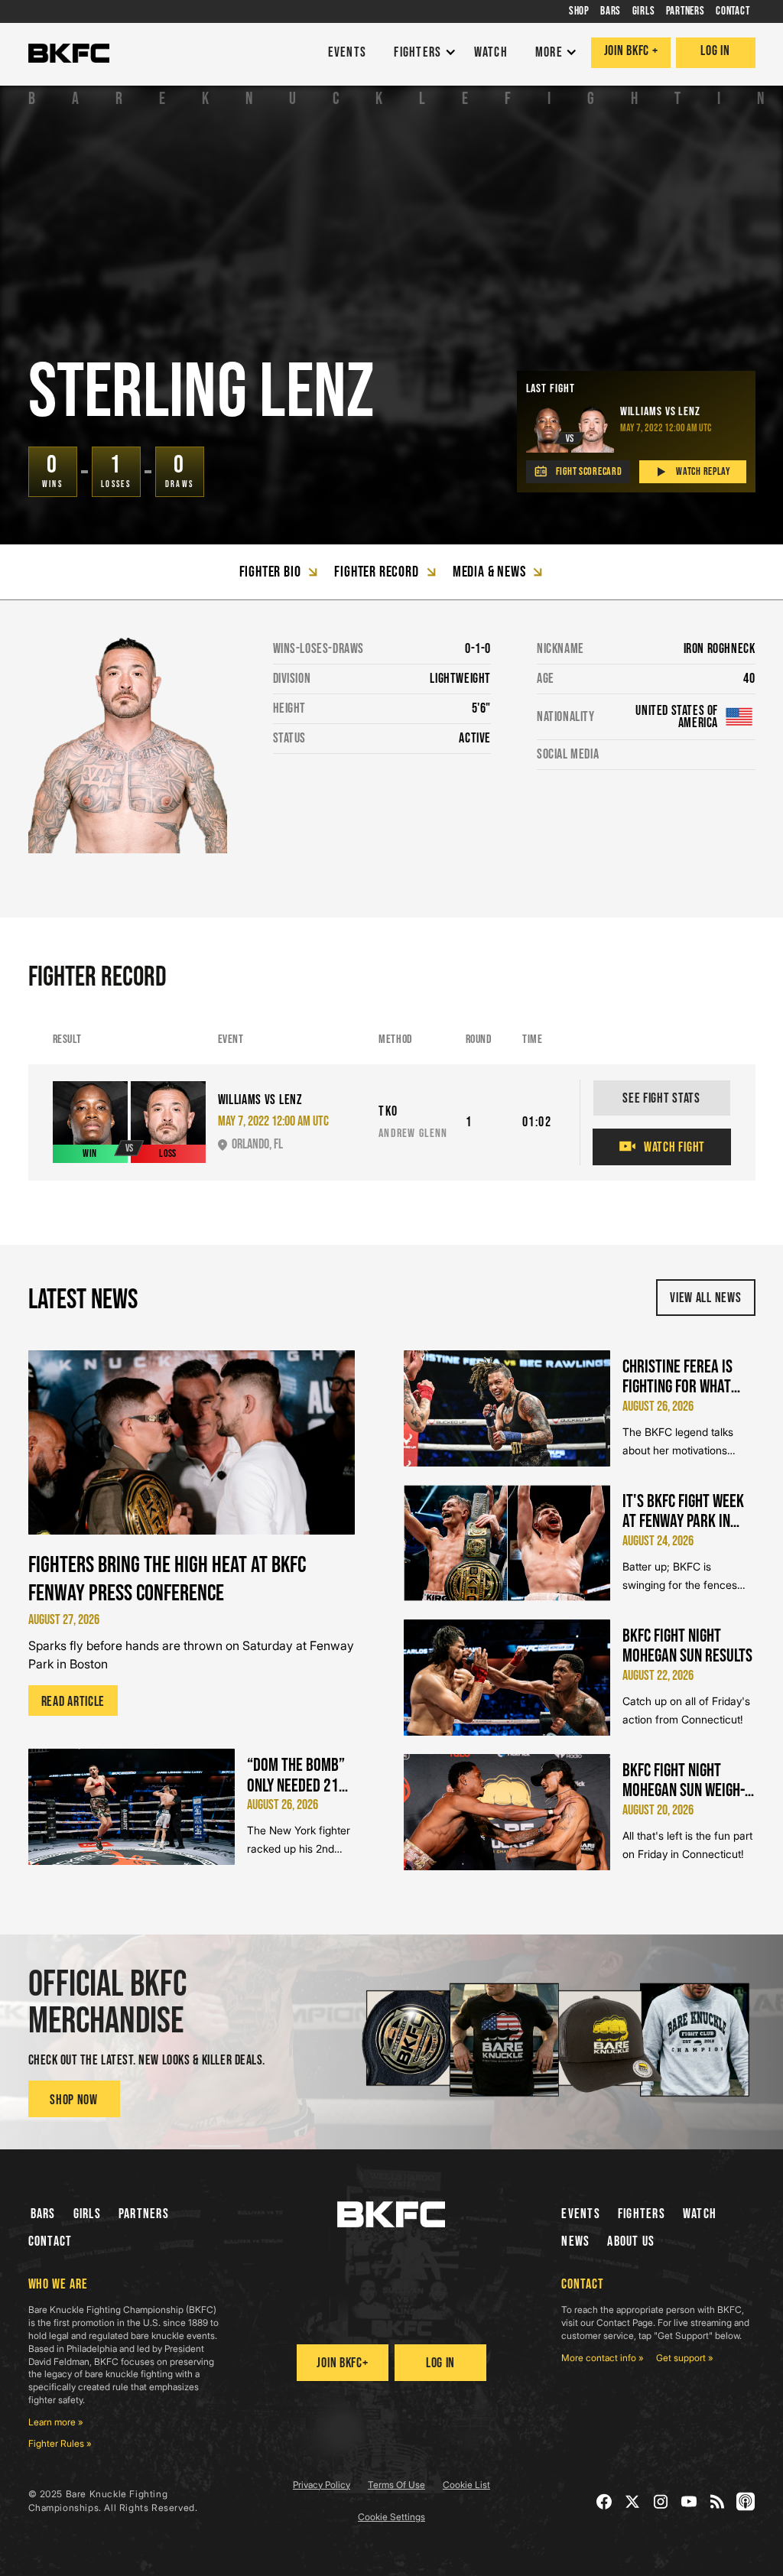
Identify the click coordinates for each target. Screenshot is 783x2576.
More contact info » (603, 2358)
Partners (144, 2214)
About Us (631, 2241)
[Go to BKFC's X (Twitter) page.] (633, 2501)
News (575, 2241)
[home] (69, 54)
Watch (700, 2214)
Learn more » (56, 2422)
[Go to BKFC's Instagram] (661, 2501)
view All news (705, 1298)
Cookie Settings (391, 2517)
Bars (43, 2214)
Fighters (642, 2214)
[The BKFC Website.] (391, 2214)
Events (581, 2214)
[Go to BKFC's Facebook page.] (604, 2501)
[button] (421, 53)
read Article (73, 1702)
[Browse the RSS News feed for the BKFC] (718, 2501)
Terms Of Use (396, 2485)
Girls (87, 2214)
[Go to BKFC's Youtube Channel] (689, 2501)
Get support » (685, 2358)
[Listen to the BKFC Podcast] (746, 2501)
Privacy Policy (322, 2485)
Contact (50, 2241)
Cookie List (466, 2485)
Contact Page (625, 2323)
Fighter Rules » (60, 2443)
